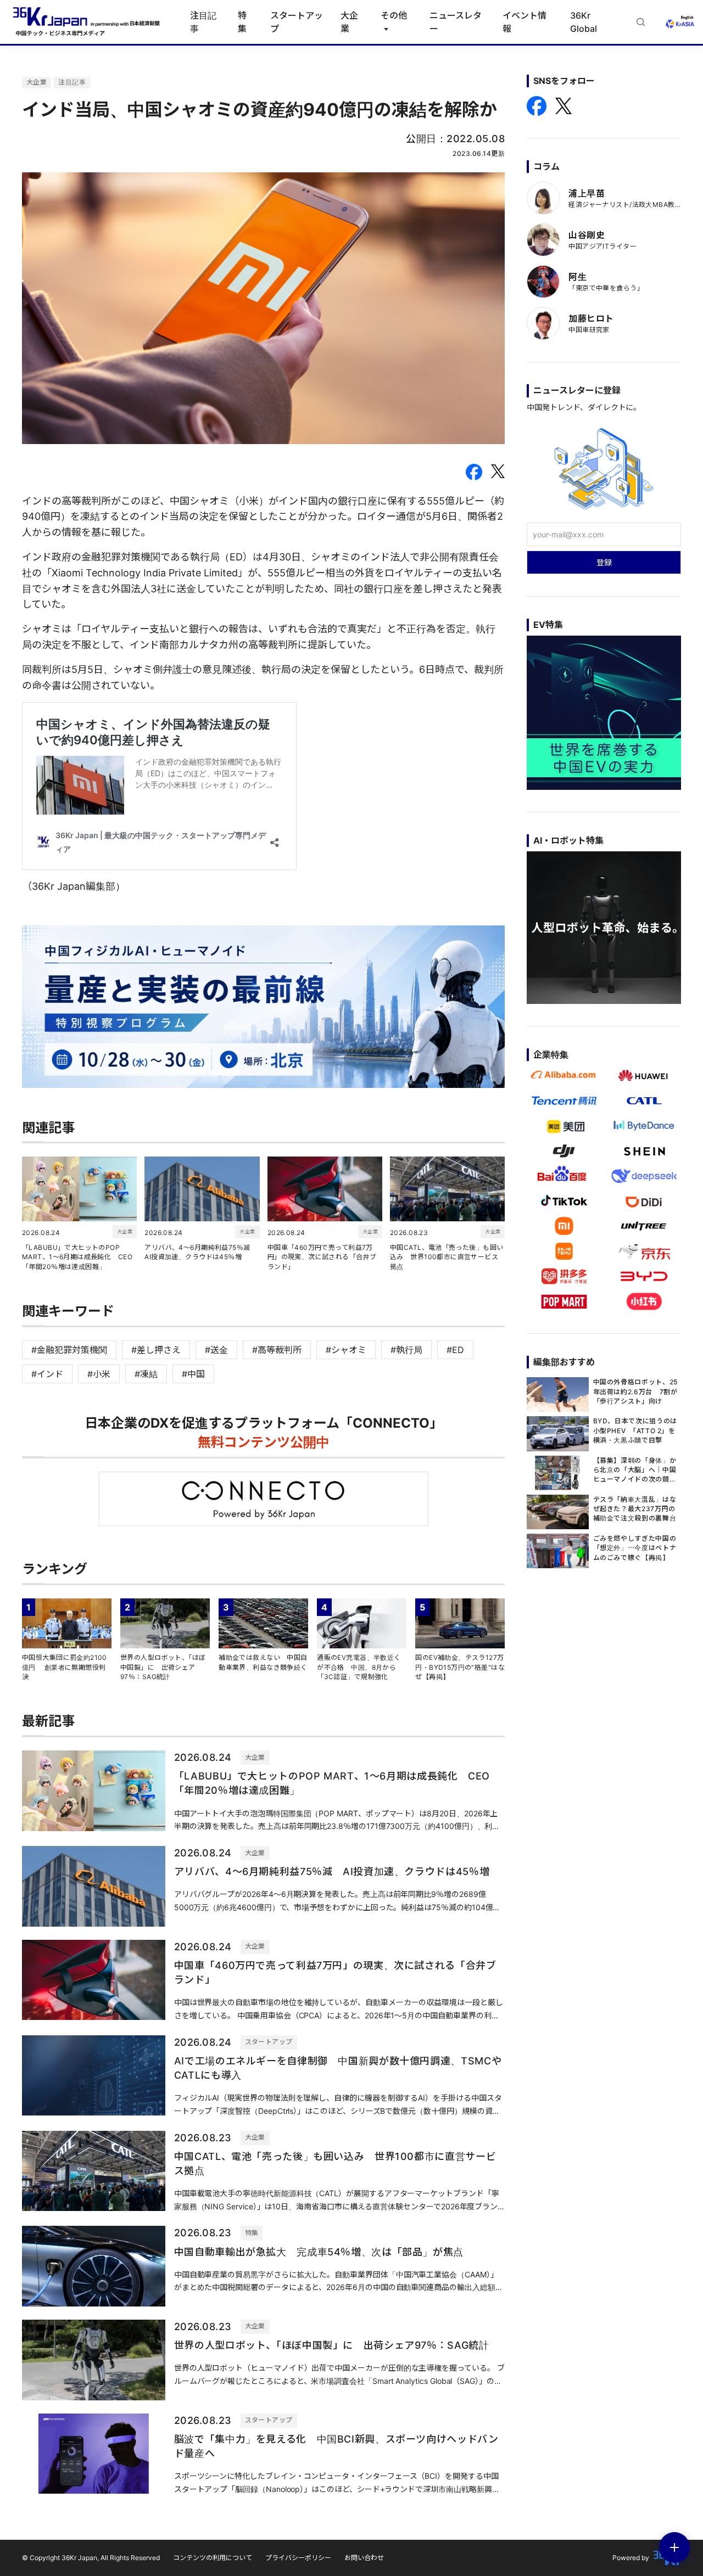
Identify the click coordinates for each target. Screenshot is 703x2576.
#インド (47, 1374)
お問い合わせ (364, 2558)
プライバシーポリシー (298, 2558)
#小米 (99, 1374)
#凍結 (146, 1374)
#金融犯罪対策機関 (69, 1350)
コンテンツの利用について (213, 2558)
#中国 (193, 1374)
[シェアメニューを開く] (674, 2547)
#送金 (216, 1350)
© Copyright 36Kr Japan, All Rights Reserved (91, 2558)
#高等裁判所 (277, 1350)
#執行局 (406, 1350)
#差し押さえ (156, 1350)
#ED (455, 1350)
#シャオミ (346, 1350)
